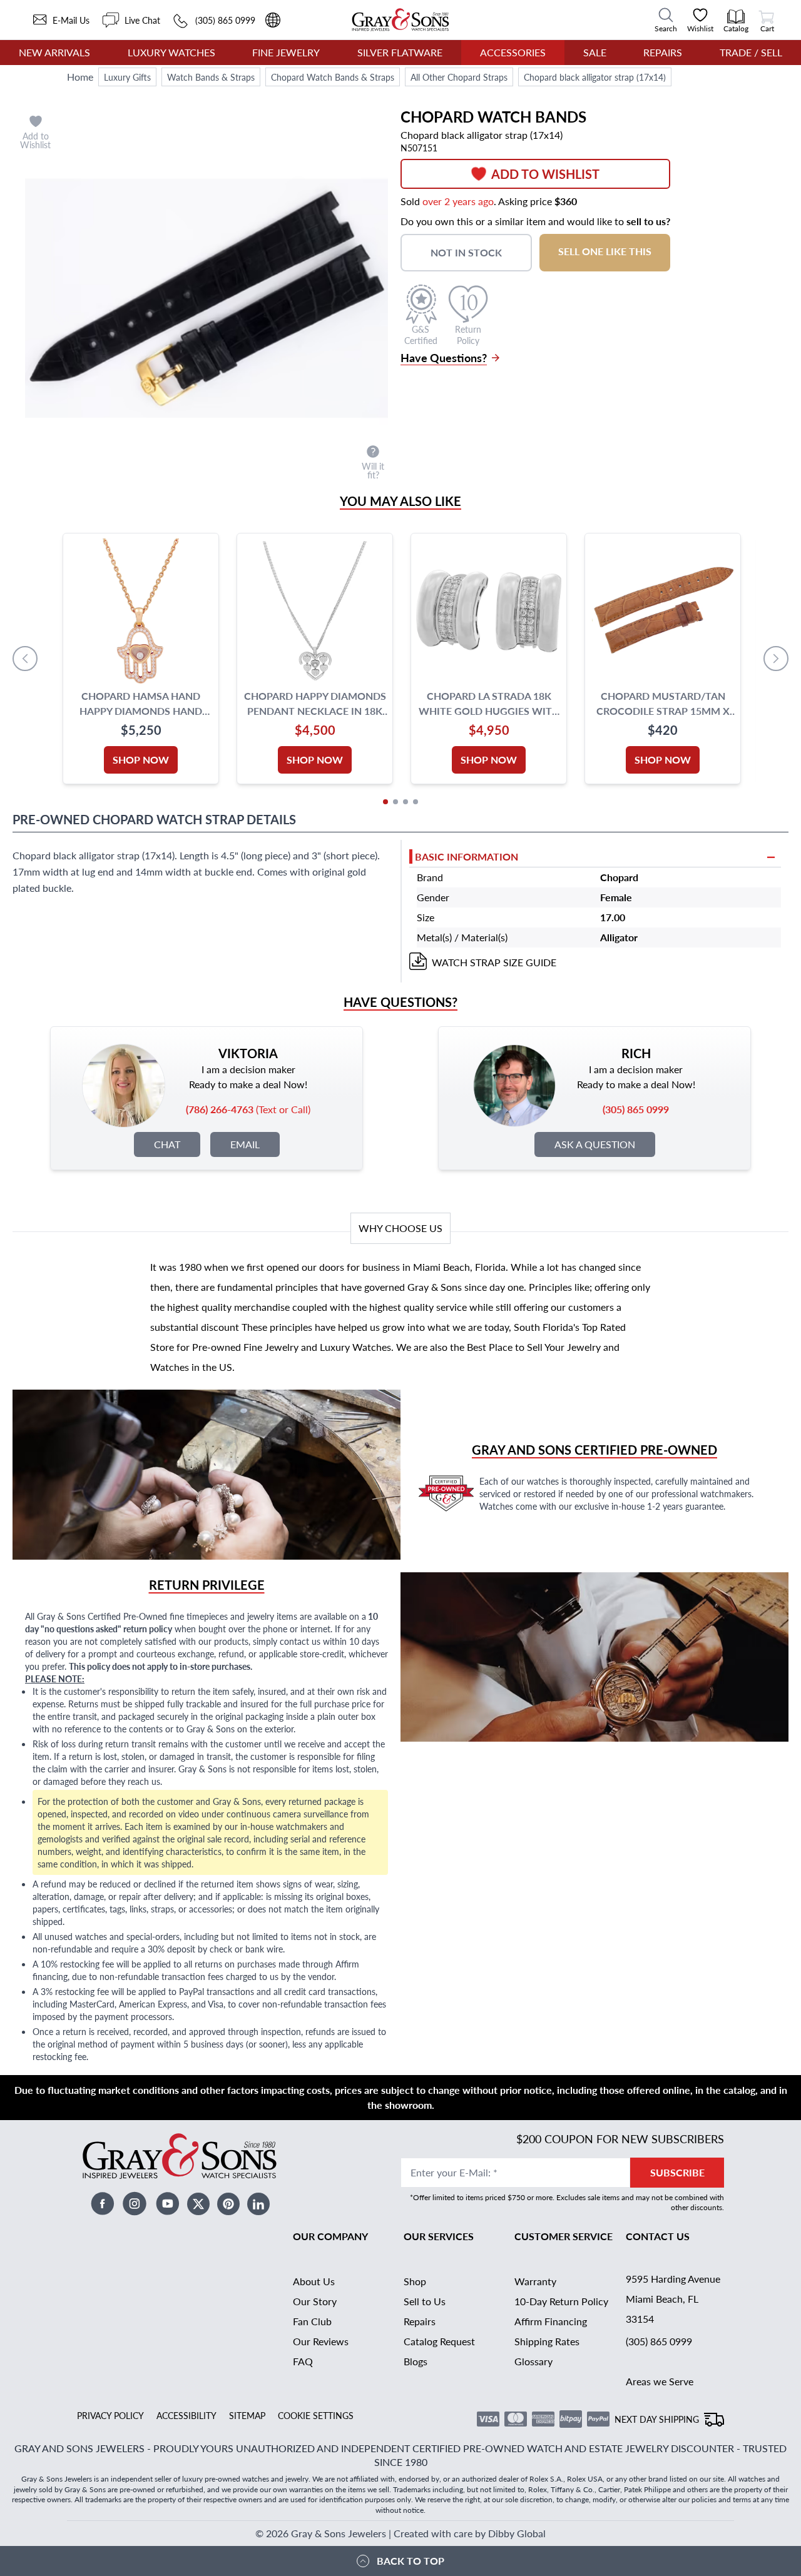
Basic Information (467, 856)
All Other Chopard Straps (459, 77)
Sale (595, 52)
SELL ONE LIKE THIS (605, 251)
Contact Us (658, 2236)
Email (245, 1144)
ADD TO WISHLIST (545, 174)
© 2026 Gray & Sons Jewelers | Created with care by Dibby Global (400, 2533)
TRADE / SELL (751, 52)
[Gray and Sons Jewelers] (400, 20)
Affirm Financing (551, 2321)
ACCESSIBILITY (186, 2415)
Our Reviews (321, 2341)
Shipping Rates (547, 2341)
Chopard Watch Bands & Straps (333, 77)
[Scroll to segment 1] (385, 802)
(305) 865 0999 (659, 2341)
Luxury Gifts (127, 77)
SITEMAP (247, 2415)
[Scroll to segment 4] (416, 802)
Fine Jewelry (286, 52)
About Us (314, 2281)
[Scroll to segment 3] (406, 802)
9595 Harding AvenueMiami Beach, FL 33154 (673, 2299)
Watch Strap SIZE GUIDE (494, 962)
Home (80, 77)
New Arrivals (54, 52)
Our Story (315, 2301)
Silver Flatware (400, 52)
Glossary (533, 2361)
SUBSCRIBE (677, 2172)
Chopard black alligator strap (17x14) (595, 77)
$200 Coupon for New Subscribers (620, 2139)
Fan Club (312, 2321)
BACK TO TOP (411, 2561)
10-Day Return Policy (561, 2301)
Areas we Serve (660, 2381)
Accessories (513, 52)
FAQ (303, 2361)
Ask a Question (595, 1144)
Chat (167, 1144)
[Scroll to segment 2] (395, 802)
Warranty (535, 2281)
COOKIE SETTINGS (316, 2415)
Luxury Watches (171, 52)
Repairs (663, 52)
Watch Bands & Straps (211, 77)
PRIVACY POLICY (110, 2415)
